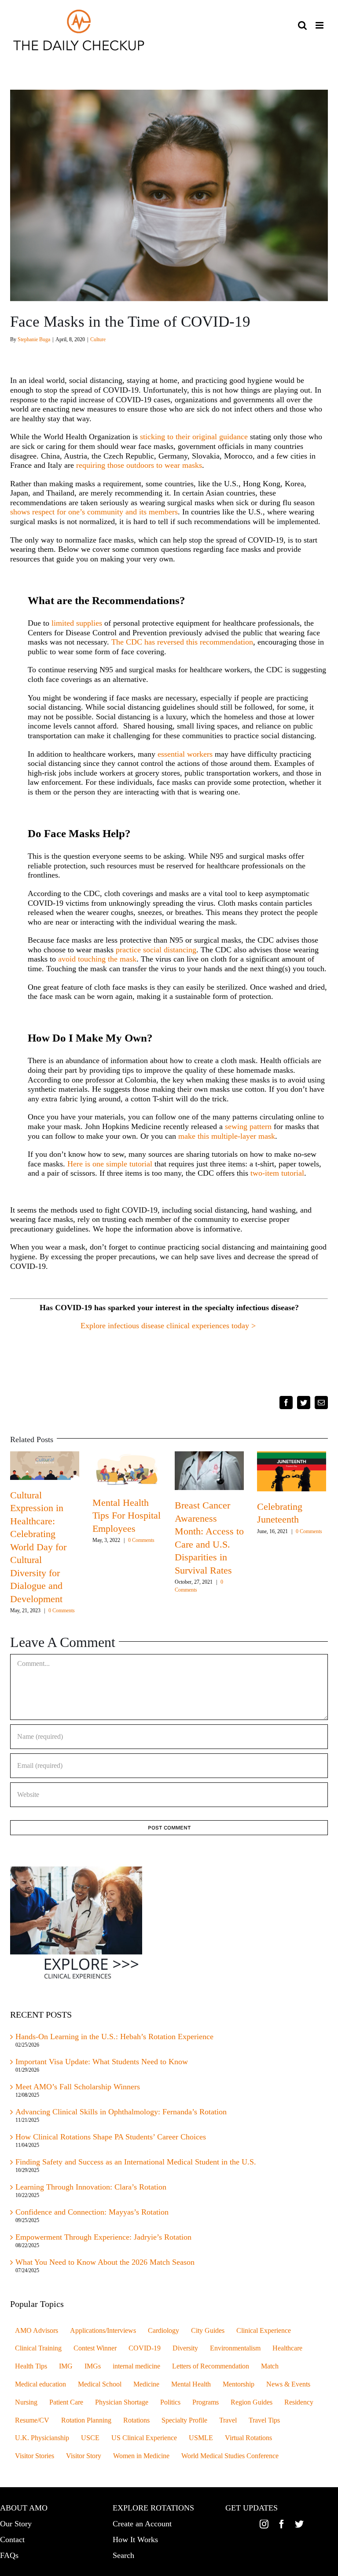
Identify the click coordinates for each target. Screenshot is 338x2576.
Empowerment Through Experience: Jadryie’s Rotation (103, 2237)
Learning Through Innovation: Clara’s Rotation (91, 2187)
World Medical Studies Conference (230, 2456)
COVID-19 (145, 2348)
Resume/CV (32, 2420)
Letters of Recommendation (211, 2366)
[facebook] (282, 2524)
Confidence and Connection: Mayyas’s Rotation (92, 2212)
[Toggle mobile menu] (320, 25)
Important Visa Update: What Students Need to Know (102, 2062)
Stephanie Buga (34, 339)
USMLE (201, 2438)
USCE (90, 2438)
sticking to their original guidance (194, 437)
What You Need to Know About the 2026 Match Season (106, 2262)
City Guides (208, 2331)
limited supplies (77, 623)
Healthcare (287, 2348)
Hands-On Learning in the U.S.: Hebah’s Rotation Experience (114, 2037)
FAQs (9, 2555)
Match (270, 2366)
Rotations (136, 2420)
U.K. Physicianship (42, 2438)
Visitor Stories (35, 2456)
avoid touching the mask (97, 959)
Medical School (100, 2384)
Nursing (26, 2402)
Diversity (185, 2348)
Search (123, 2555)
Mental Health (191, 2384)
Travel (228, 2420)
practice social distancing (156, 950)
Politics (170, 2402)
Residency (299, 2402)
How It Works (135, 2540)
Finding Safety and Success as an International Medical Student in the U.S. (137, 2162)
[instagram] (264, 2524)
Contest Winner (95, 2348)
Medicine (146, 2384)
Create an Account (142, 2524)
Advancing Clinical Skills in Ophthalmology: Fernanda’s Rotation (121, 2112)
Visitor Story (84, 2456)
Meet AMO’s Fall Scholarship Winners (78, 2087)
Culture (98, 339)
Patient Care (66, 2402)
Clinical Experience (264, 2331)
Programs (206, 2402)
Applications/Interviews (103, 2331)
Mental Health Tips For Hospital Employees (127, 1516)
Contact (12, 2540)
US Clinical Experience (144, 2438)
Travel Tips (264, 2420)
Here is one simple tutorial (110, 1164)
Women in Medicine (141, 2456)
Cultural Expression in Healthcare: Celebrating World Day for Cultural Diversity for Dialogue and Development (38, 1547)
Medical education (40, 2384)
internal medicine (136, 2366)
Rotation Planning (86, 2420)
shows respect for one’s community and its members (94, 512)
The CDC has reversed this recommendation (182, 642)
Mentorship (239, 2384)
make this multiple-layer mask (227, 1136)
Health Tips (31, 2366)
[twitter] (299, 2524)
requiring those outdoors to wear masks (139, 465)
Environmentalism (235, 2348)
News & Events (288, 2384)
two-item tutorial (277, 1173)
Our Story (16, 2524)
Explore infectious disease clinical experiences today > (169, 1326)
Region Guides (252, 2402)
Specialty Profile (184, 2420)
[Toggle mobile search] (302, 25)
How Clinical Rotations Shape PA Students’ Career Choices (111, 2137)
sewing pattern (248, 1126)
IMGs (93, 2366)
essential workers (185, 754)
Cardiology (163, 2331)
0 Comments (62, 1610)
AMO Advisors (37, 2331)
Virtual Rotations (248, 2438)
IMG (66, 2366)
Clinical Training (38, 2348)
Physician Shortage (122, 2402)
